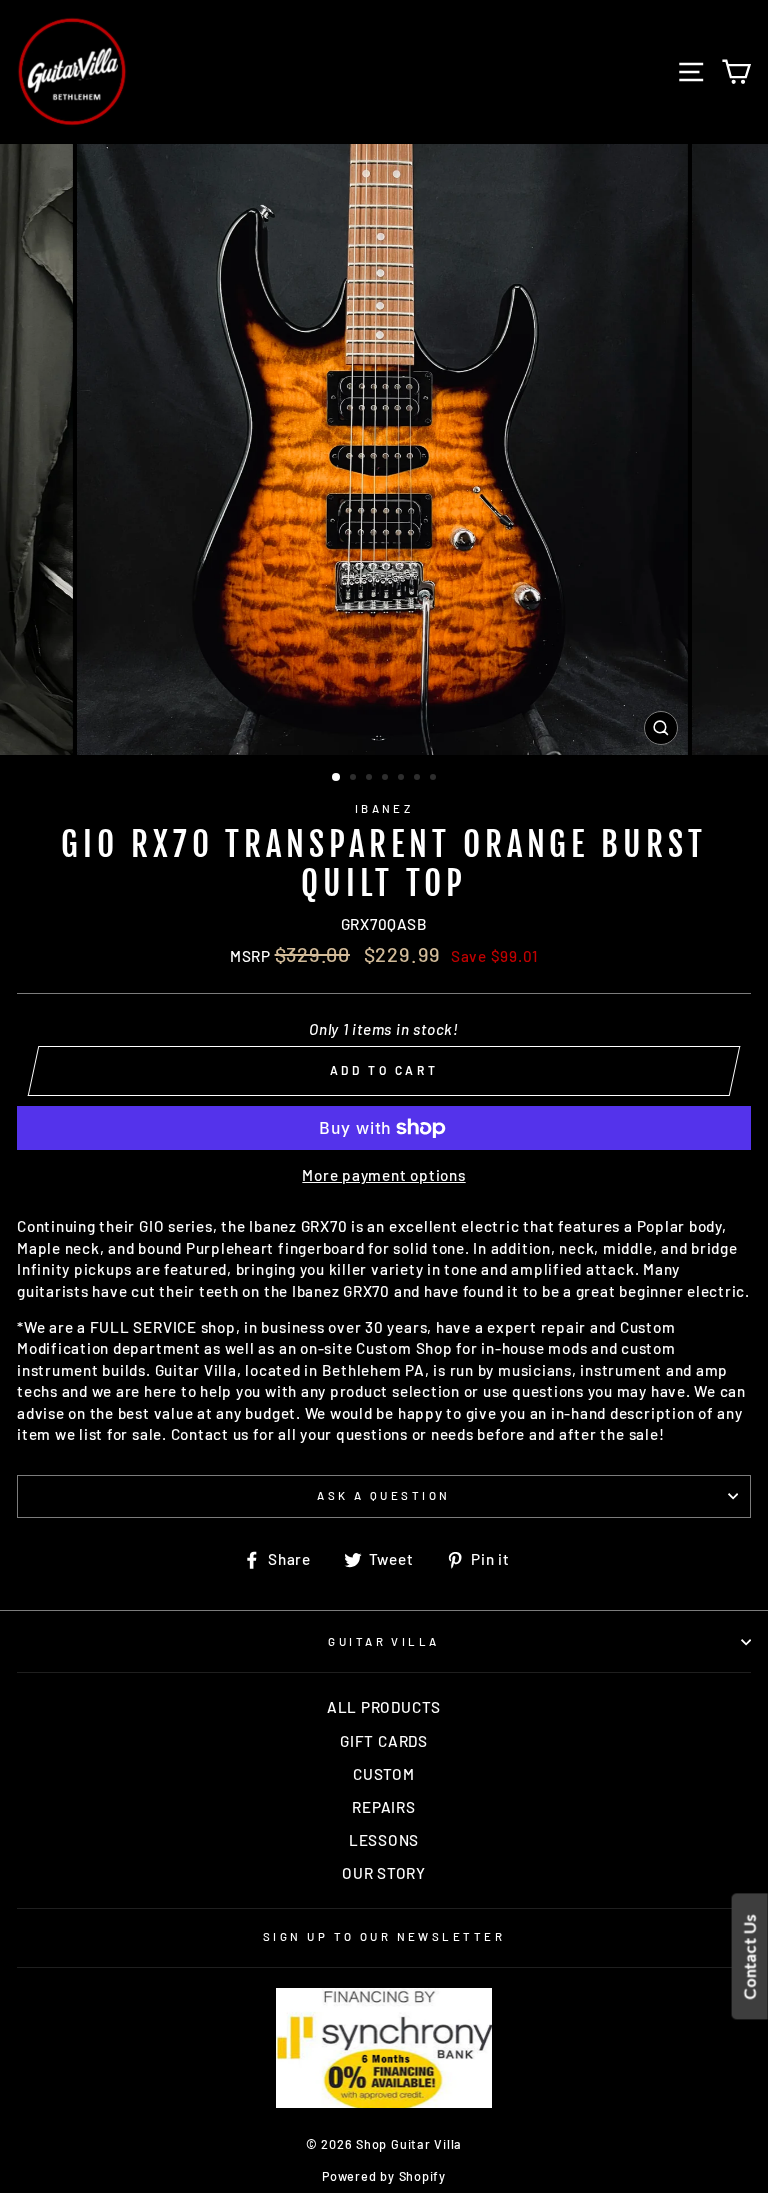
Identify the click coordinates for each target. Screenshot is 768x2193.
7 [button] (435, 779)
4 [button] (387, 779)
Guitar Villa (383, 1641)
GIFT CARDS (384, 1741)
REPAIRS (383, 1807)
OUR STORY (384, 1873)
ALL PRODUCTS (384, 1707)
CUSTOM (384, 1774)
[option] (384, 449)
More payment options (383, 1175)
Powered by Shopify (384, 2176)
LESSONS (384, 1840)
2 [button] (355, 779)
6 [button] (419, 779)
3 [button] (371, 779)
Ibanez (384, 808)
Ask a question (383, 1495)
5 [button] (403, 779)
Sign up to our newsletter (384, 1936)
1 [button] (337, 778)
